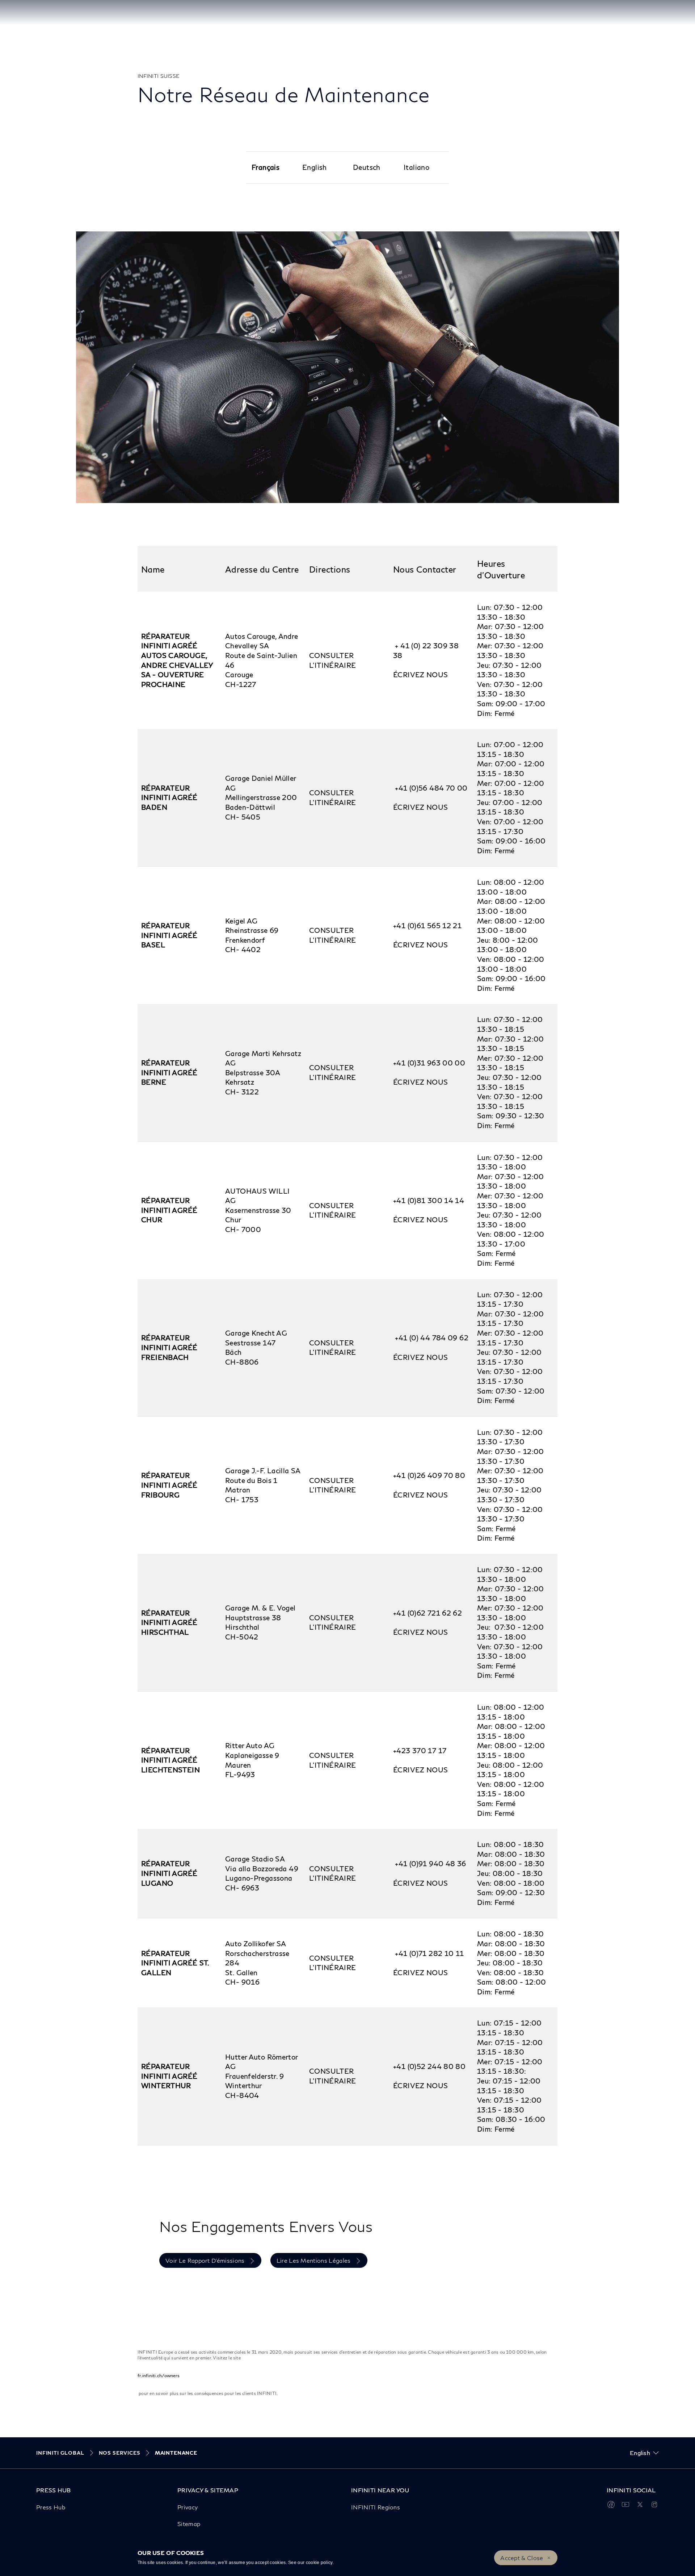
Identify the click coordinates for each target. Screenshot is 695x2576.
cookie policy (319, 2563)
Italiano (416, 167)
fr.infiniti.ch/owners (159, 2376)
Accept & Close (522, 2558)
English (315, 167)
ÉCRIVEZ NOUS (421, 675)
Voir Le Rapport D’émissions (206, 2260)
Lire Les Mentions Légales (314, 2260)
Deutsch (367, 167)
